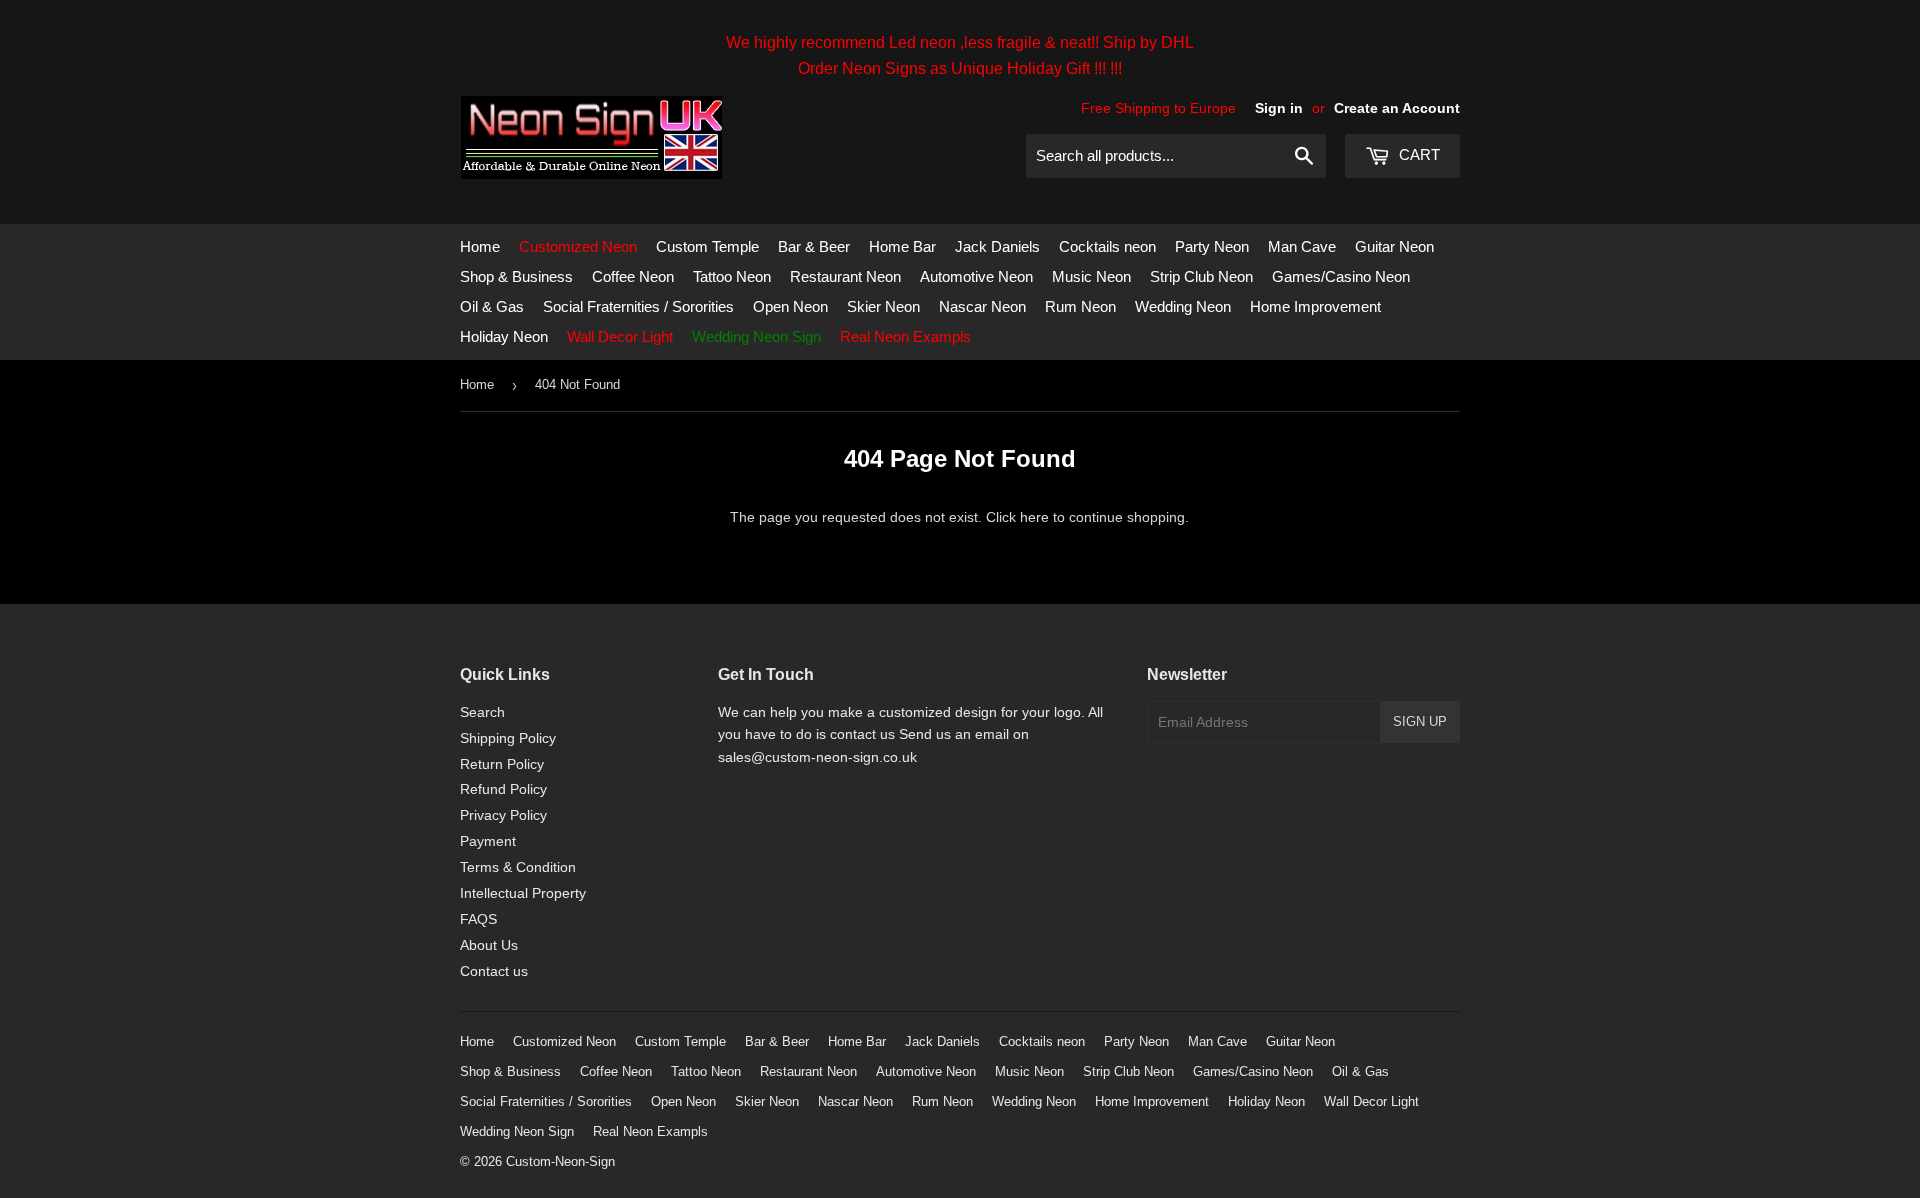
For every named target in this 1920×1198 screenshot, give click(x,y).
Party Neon (1212, 246)
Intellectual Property (523, 893)
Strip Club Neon (1201, 276)
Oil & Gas (492, 306)
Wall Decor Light (620, 336)
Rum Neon (1080, 306)
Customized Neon (578, 246)
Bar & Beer (814, 246)
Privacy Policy (503, 815)
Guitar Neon (1394, 246)
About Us (489, 945)
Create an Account (1397, 108)
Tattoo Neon (732, 276)
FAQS (478, 919)
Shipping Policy (508, 738)
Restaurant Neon (845, 276)
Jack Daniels (997, 246)
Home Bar (902, 246)
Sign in (1279, 108)
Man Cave (1302, 246)
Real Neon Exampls (905, 336)
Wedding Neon (1183, 306)
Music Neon (1091, 276)
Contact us (494, 971)
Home (480, 246)
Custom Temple (707, 246)
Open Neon (790, 306)
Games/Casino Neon (1341, 276)
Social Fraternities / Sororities (638, 306)
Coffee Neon (633, 276)
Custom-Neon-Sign (560, 1161)
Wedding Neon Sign (756, 336)
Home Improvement (1315, 306)
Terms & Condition (518, 867)
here (1034, 517)
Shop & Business (516, 276)
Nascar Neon (982, 306)
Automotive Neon (976, 276)
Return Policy (502, 764)
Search (482, 712)
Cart (1417, 154)
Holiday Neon (504, 336)
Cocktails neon (1107, 246)
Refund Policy (503, 789)
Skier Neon (883, 306)
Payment (488, 841)
